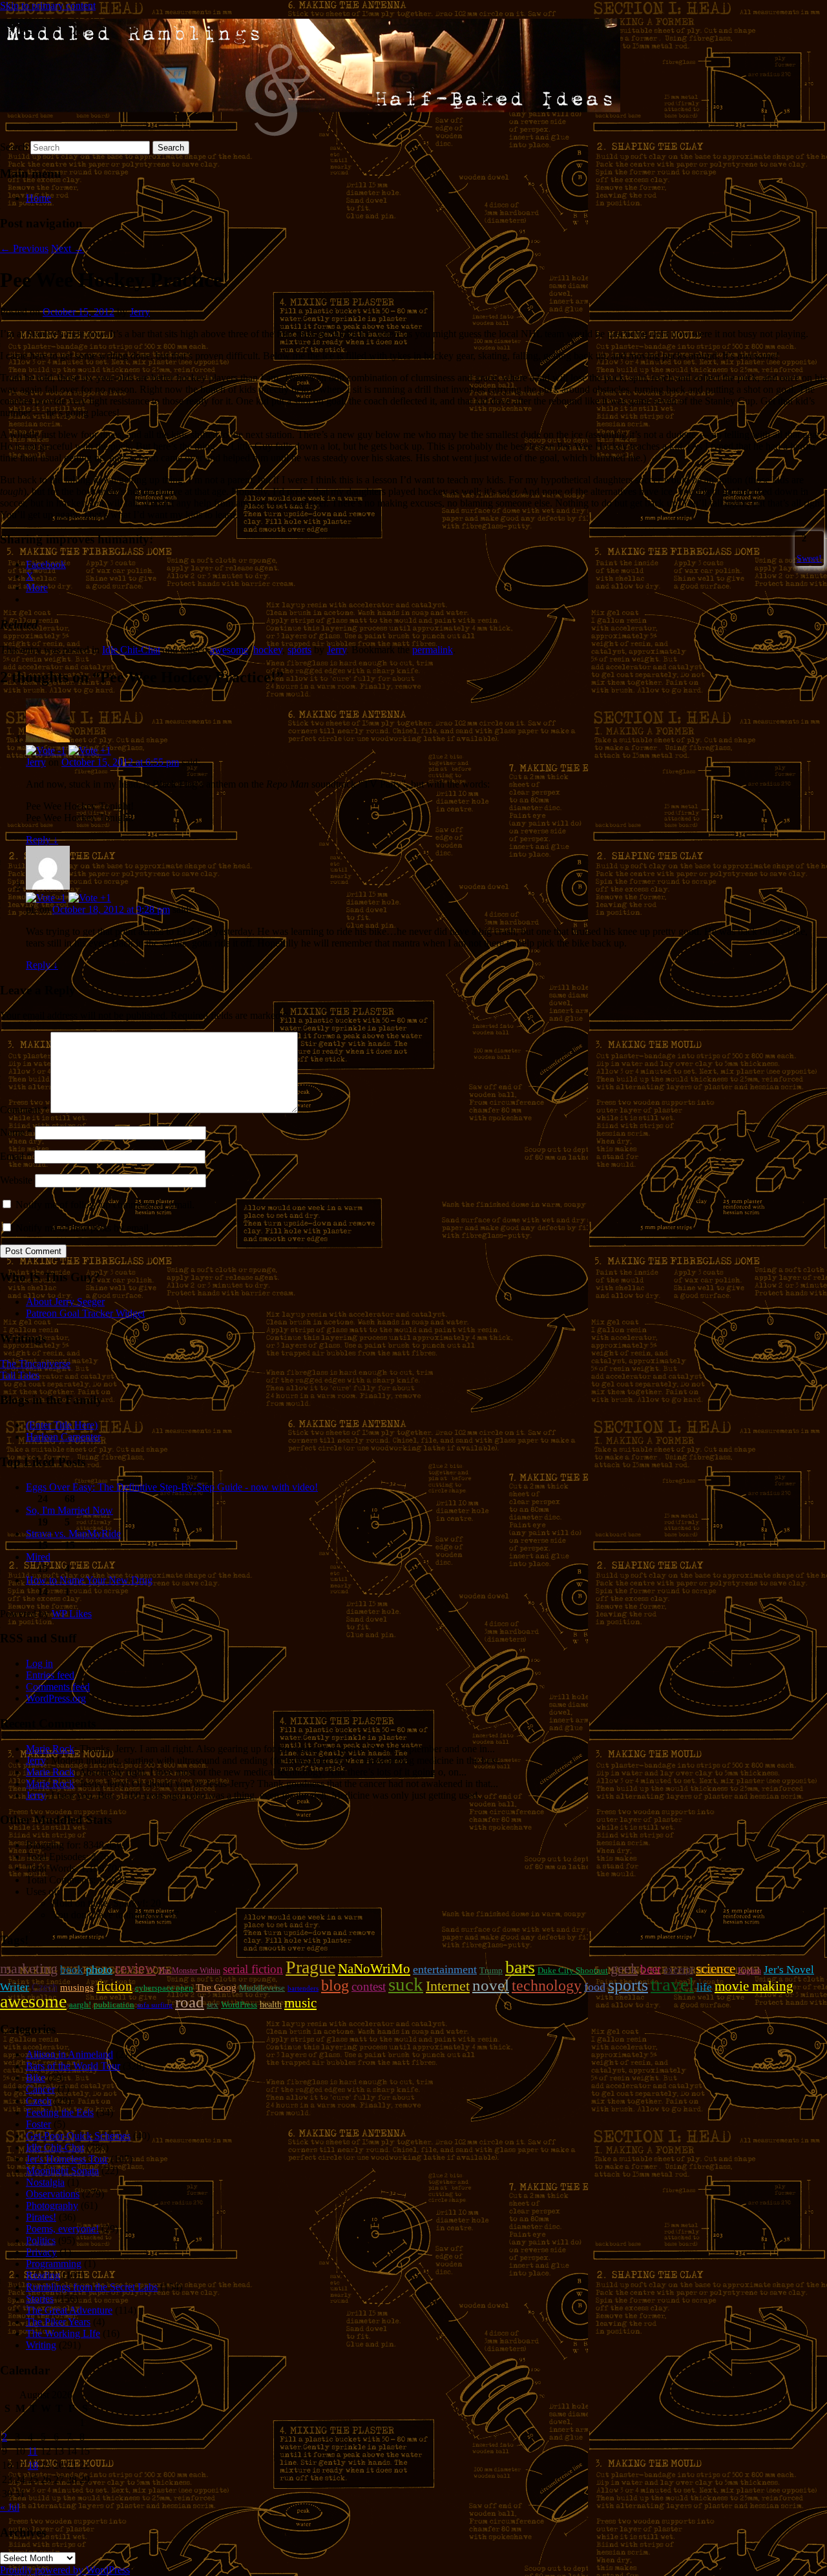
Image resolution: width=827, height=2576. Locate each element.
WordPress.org (56, 1698)
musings (77, 1987)
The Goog (216, 1987)
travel (672, 1984)
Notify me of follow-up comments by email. (105, 1205)
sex (213, 2005)
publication (114, 2005)
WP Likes (72, 1614)
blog (335, 1985)
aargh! (80, 2005)
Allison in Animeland (69, 2054)
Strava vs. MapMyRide (73, 1534)
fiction (114, 1986)
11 (33, 2451)
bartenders (303, 1988)
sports (299, 650)
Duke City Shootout (573, 1970)
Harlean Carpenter (63, 1437)
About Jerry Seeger (65, 1302)
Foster (38, 2124)
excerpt (678, 1970)
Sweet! (809, 558)
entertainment (445, 1969)
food (595, 1987)
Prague (310, 1967)
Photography (52, 2205)
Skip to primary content (48, 5)
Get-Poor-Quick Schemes (78, 2136)
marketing (29, 1968)
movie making (754, 1986)
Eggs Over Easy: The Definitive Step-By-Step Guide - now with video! (172, 1487)
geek (624, 1968)
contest (369, 1986)
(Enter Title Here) (62, 1425)
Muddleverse (262, 1988)
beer (651, 1969)
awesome (229, 650)
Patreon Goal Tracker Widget (85, 1313)
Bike (36, 2078)
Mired (38, 1557)
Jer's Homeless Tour (67, 2159)
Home (38, 198)
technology (547, 1985)
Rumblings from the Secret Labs (92, 2287)
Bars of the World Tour (73, 2066)
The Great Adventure (69, 2310)
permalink (433, 650)
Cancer (40, 2089)
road (190, 2002)
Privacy (41, 2252)
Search (14, 147)
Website (16, 1180)
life (704, 1987)
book (72, 1970)
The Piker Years (58, 2322)
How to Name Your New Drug (89, 1580)
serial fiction (253, 1969)
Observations (53, 2194)
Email (16, 1156)
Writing (41, 2345)
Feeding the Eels (60, 2112)
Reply (42, 840)
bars (520, 1967)
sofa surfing (155, 2005)
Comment (24, 1110)
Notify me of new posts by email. (83, 1228)
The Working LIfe (63, 2333)
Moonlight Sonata (62, 2171)
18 (33, 2465)
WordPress (239, 2005)
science (716, 1969)
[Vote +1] (90, 750)
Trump (491, 1970)
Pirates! (41, 2217)
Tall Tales (20, 1375)
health (271, 2004)
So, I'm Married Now (69, 1510)
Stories (40, 2299)
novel (491, 1985)
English (749, 1971)
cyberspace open (164, 1988)
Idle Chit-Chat (131, 650)
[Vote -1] (46, 750)
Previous (24, 248)
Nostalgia (45, 2182)
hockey (268, 650)
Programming (54, 2264)
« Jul (10, 2507)
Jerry (140, 312)
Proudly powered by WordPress (65, 2570)
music (300, 2003)
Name (16, 1132)
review (135, 1968)
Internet (448, 1986)
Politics (41, 2240)
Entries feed (50, 1675)
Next (68, 248)
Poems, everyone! (62, 2229)
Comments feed (58, 1687)
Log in (39, 1663)
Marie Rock (50, 1749)
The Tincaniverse (35, 1364)
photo (99, 1969)
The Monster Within (189, 1971)
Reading (43, 2275)
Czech (45, 1987)
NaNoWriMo (374, 1969)
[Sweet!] (798, 538)
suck (406, 1984)
